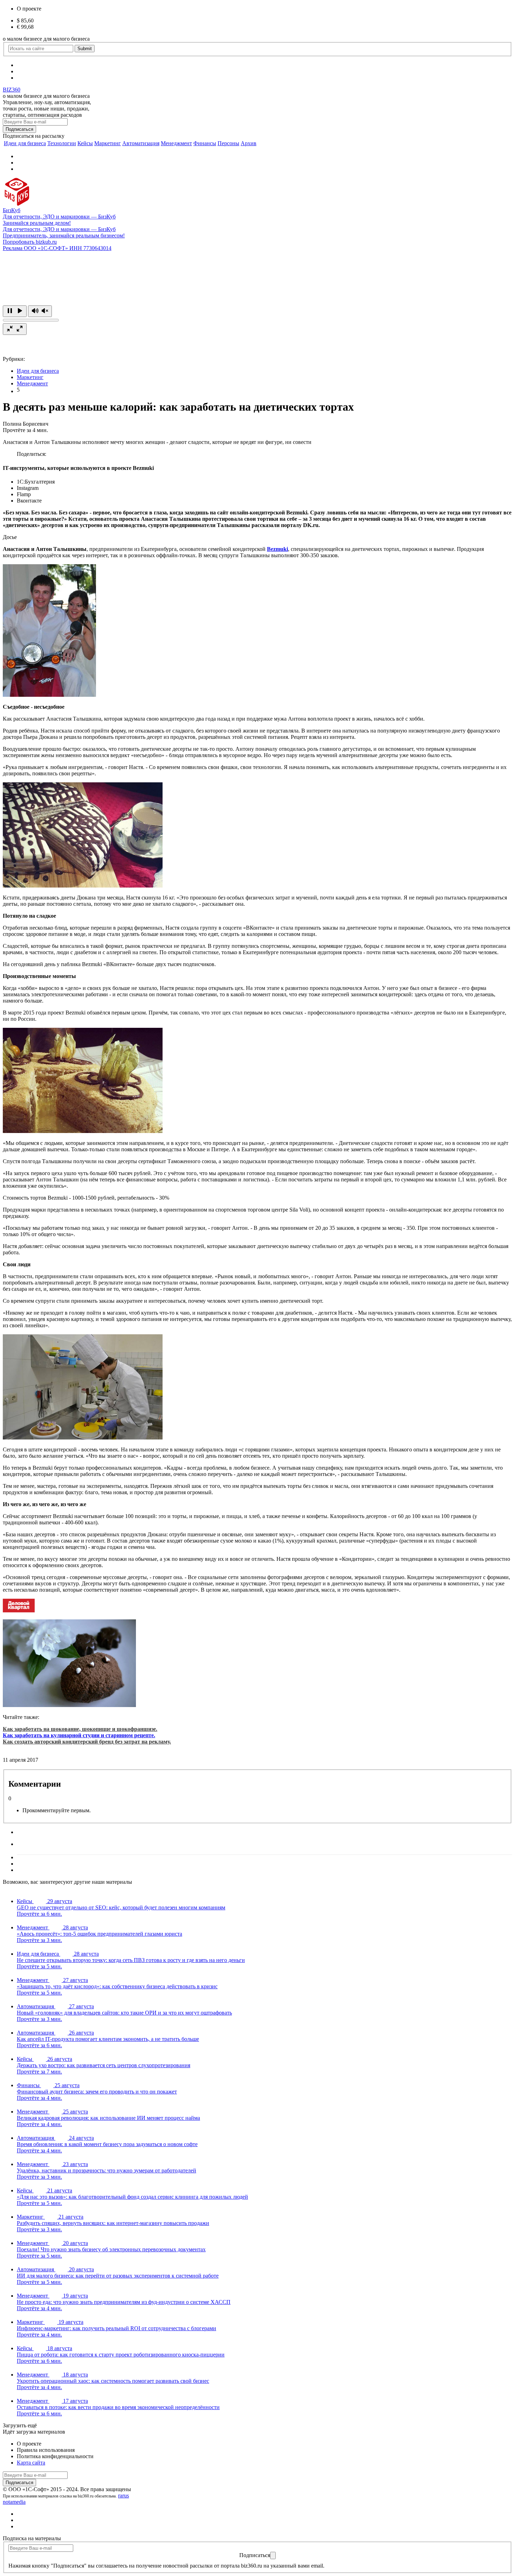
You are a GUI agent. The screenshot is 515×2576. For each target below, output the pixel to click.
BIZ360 (12, 90)
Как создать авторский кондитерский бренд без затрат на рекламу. (87, 1742)
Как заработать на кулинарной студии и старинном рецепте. (79, 1735)
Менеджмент (176, 143)
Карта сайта (31, 2463)
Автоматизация (141, 143)
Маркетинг (108, 143)
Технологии (62, 143)
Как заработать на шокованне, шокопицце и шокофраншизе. (80, 1729)
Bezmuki (277, 549)
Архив (249, 143)
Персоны (228, 143)
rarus (123, 2496)
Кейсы (85, 143)
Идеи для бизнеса (25, 143)
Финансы (205, 143)
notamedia (14, 2502)
